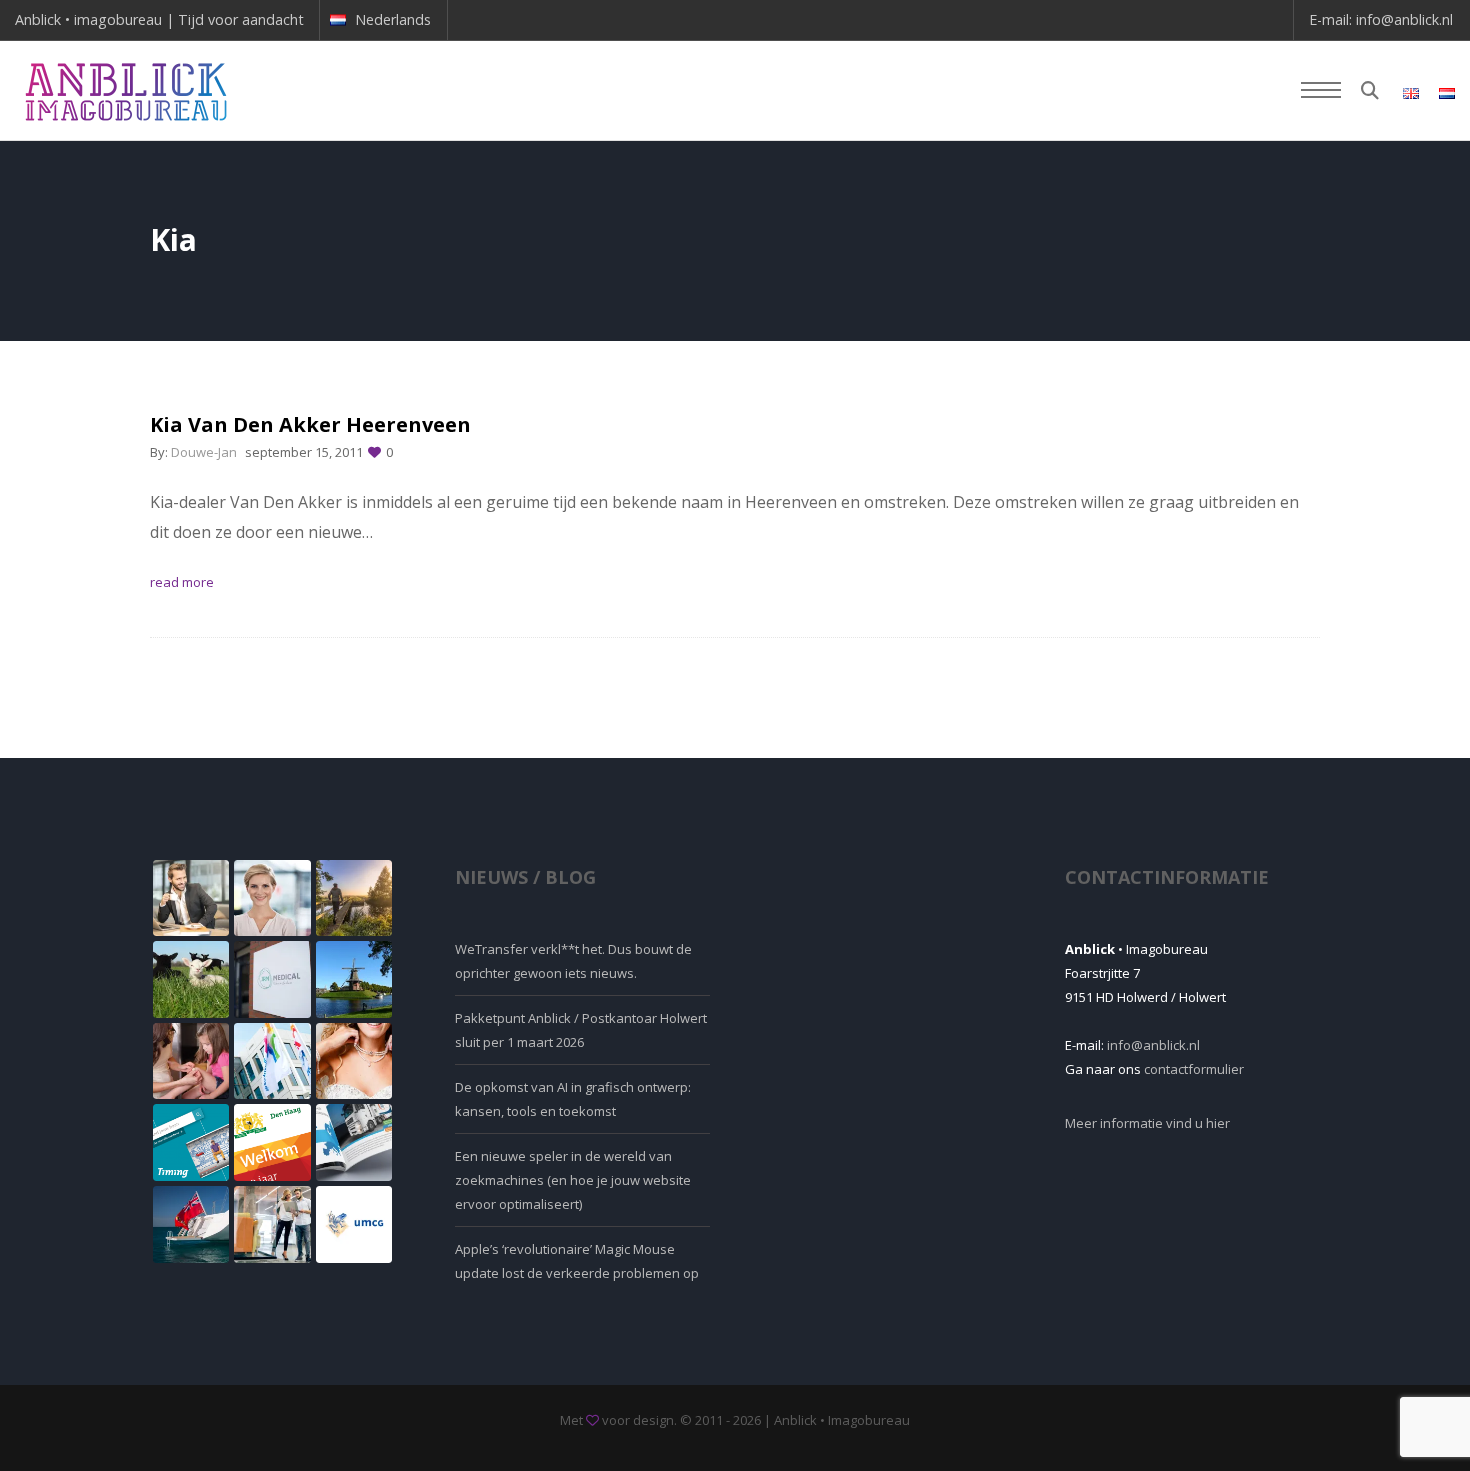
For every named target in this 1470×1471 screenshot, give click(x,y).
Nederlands (393, 19)
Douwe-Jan (204, 452)
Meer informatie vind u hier (1147, 1123)
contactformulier (1194, 1069)
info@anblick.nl (1404, 19)
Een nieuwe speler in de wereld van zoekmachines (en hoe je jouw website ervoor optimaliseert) (573, 1180)
